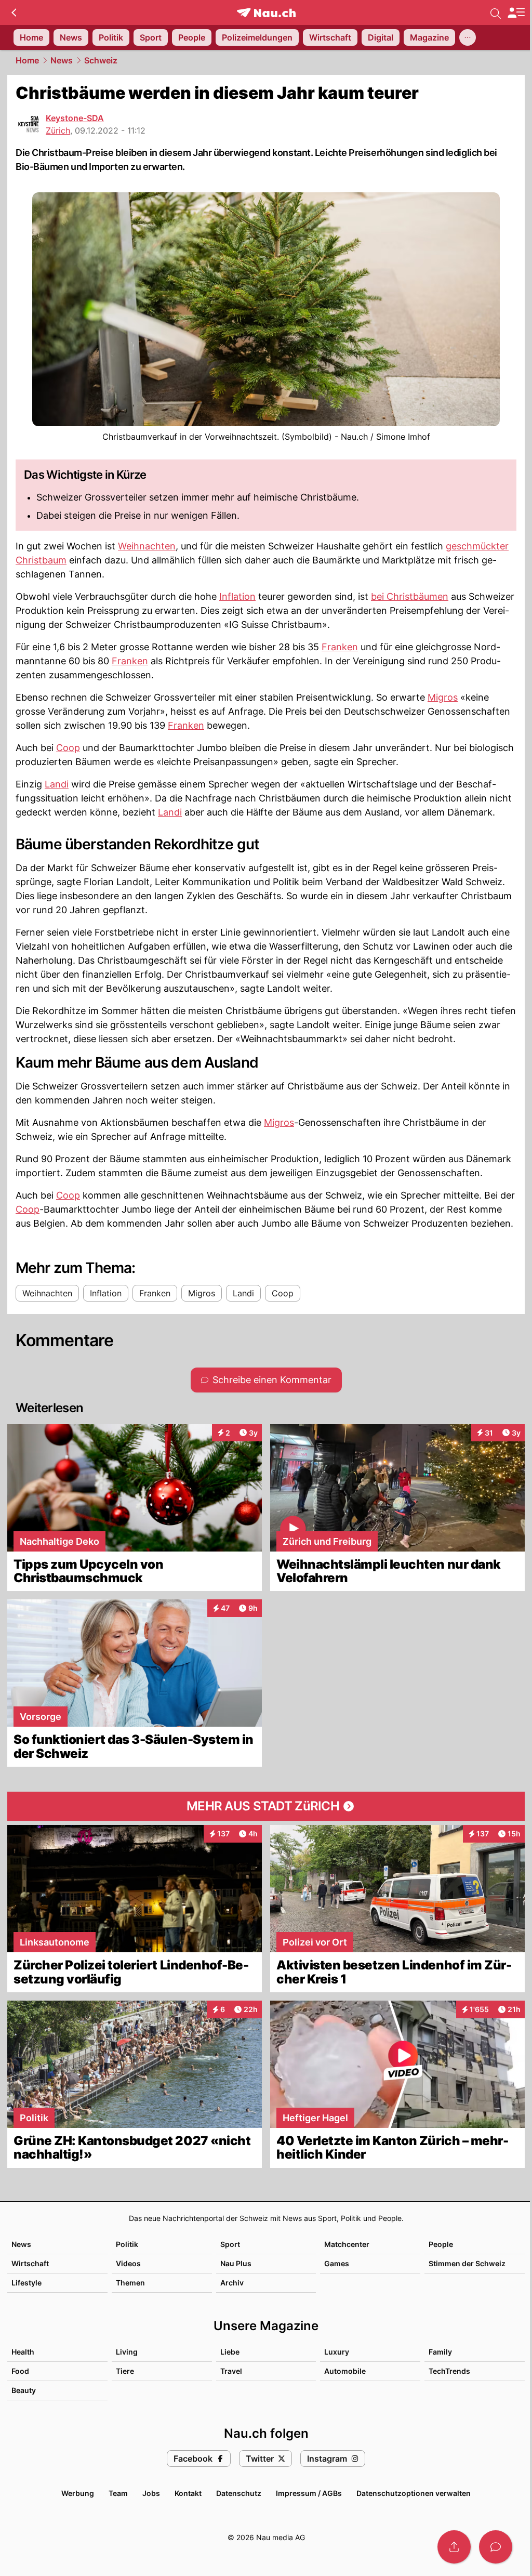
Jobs (151, 2493)
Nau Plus (236, 2263)
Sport (230, 2244)
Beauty (24, 2390)
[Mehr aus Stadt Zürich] (266, 1806)
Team (118, 2493)
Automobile (345, 2371)
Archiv (232, 2283)
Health (23, 2352)
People (441, 2244)
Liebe (230, 2352)
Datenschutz (239, 2493)
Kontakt (188, 2493)
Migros (443, 697)
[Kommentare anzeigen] (496, 2547)
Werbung (78, 2493)
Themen (130, 2283)
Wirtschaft (30, 2263)
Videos (128, 2263)
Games (337, 2263)
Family (440, 2352)
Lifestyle (26, 2283)
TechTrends (449, 2371)
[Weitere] (468, 37)
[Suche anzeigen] (496, 12)
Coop (68, 748)
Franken (340, 647)
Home (27, 60)
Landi (57, 784)
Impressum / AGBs (309, 2493)
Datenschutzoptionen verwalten (414, 2493)
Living (127, 2352)
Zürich (58, 130)
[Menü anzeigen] (516, 13)
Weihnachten (147, 546)
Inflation (237, 596)
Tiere (125, 2371)
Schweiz (101, 60)
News (62, 60)
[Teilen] (454, 2547)
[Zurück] (14, 12)
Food (20, 2371)
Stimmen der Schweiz (467, 2263)
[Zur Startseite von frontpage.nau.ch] (266, 13)
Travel (231, 2371)
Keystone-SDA (75, 118)
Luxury (337, 2352)
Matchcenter (347, 2244)
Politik (127, 2244)
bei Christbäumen (410, 596)
